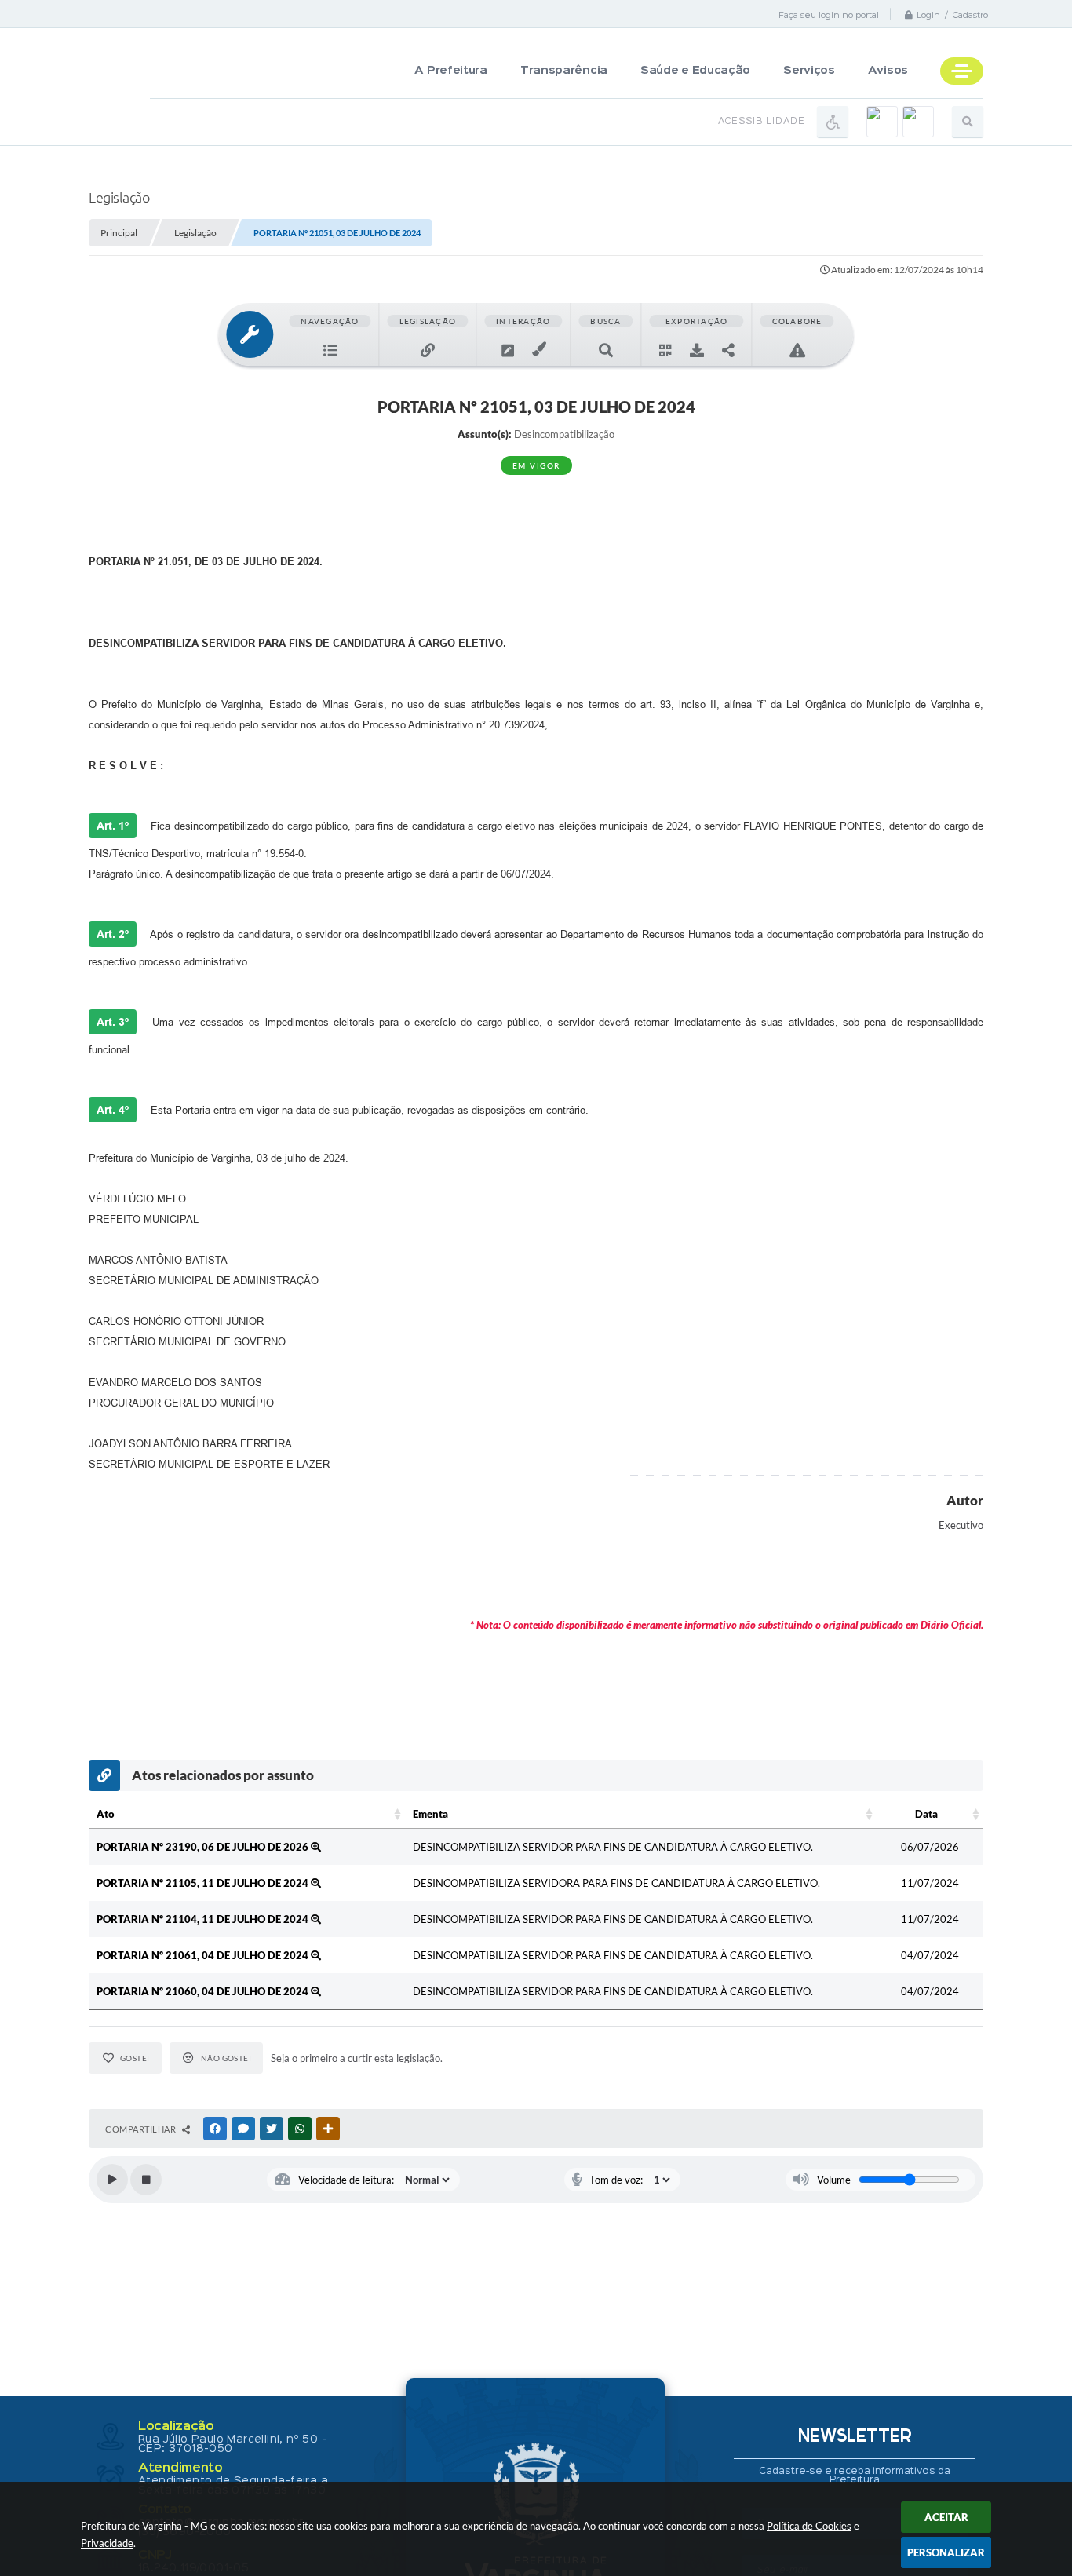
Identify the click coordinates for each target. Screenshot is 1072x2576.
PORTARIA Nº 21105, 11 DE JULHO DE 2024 (204, 1883)
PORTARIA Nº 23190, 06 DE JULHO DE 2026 (204, 1847)
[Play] (112, 2180)
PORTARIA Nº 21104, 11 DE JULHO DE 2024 (204, 1919)
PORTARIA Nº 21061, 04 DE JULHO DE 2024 (204, 1955)
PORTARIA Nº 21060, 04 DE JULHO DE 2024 (204, 1991)
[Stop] (146, 2180)
